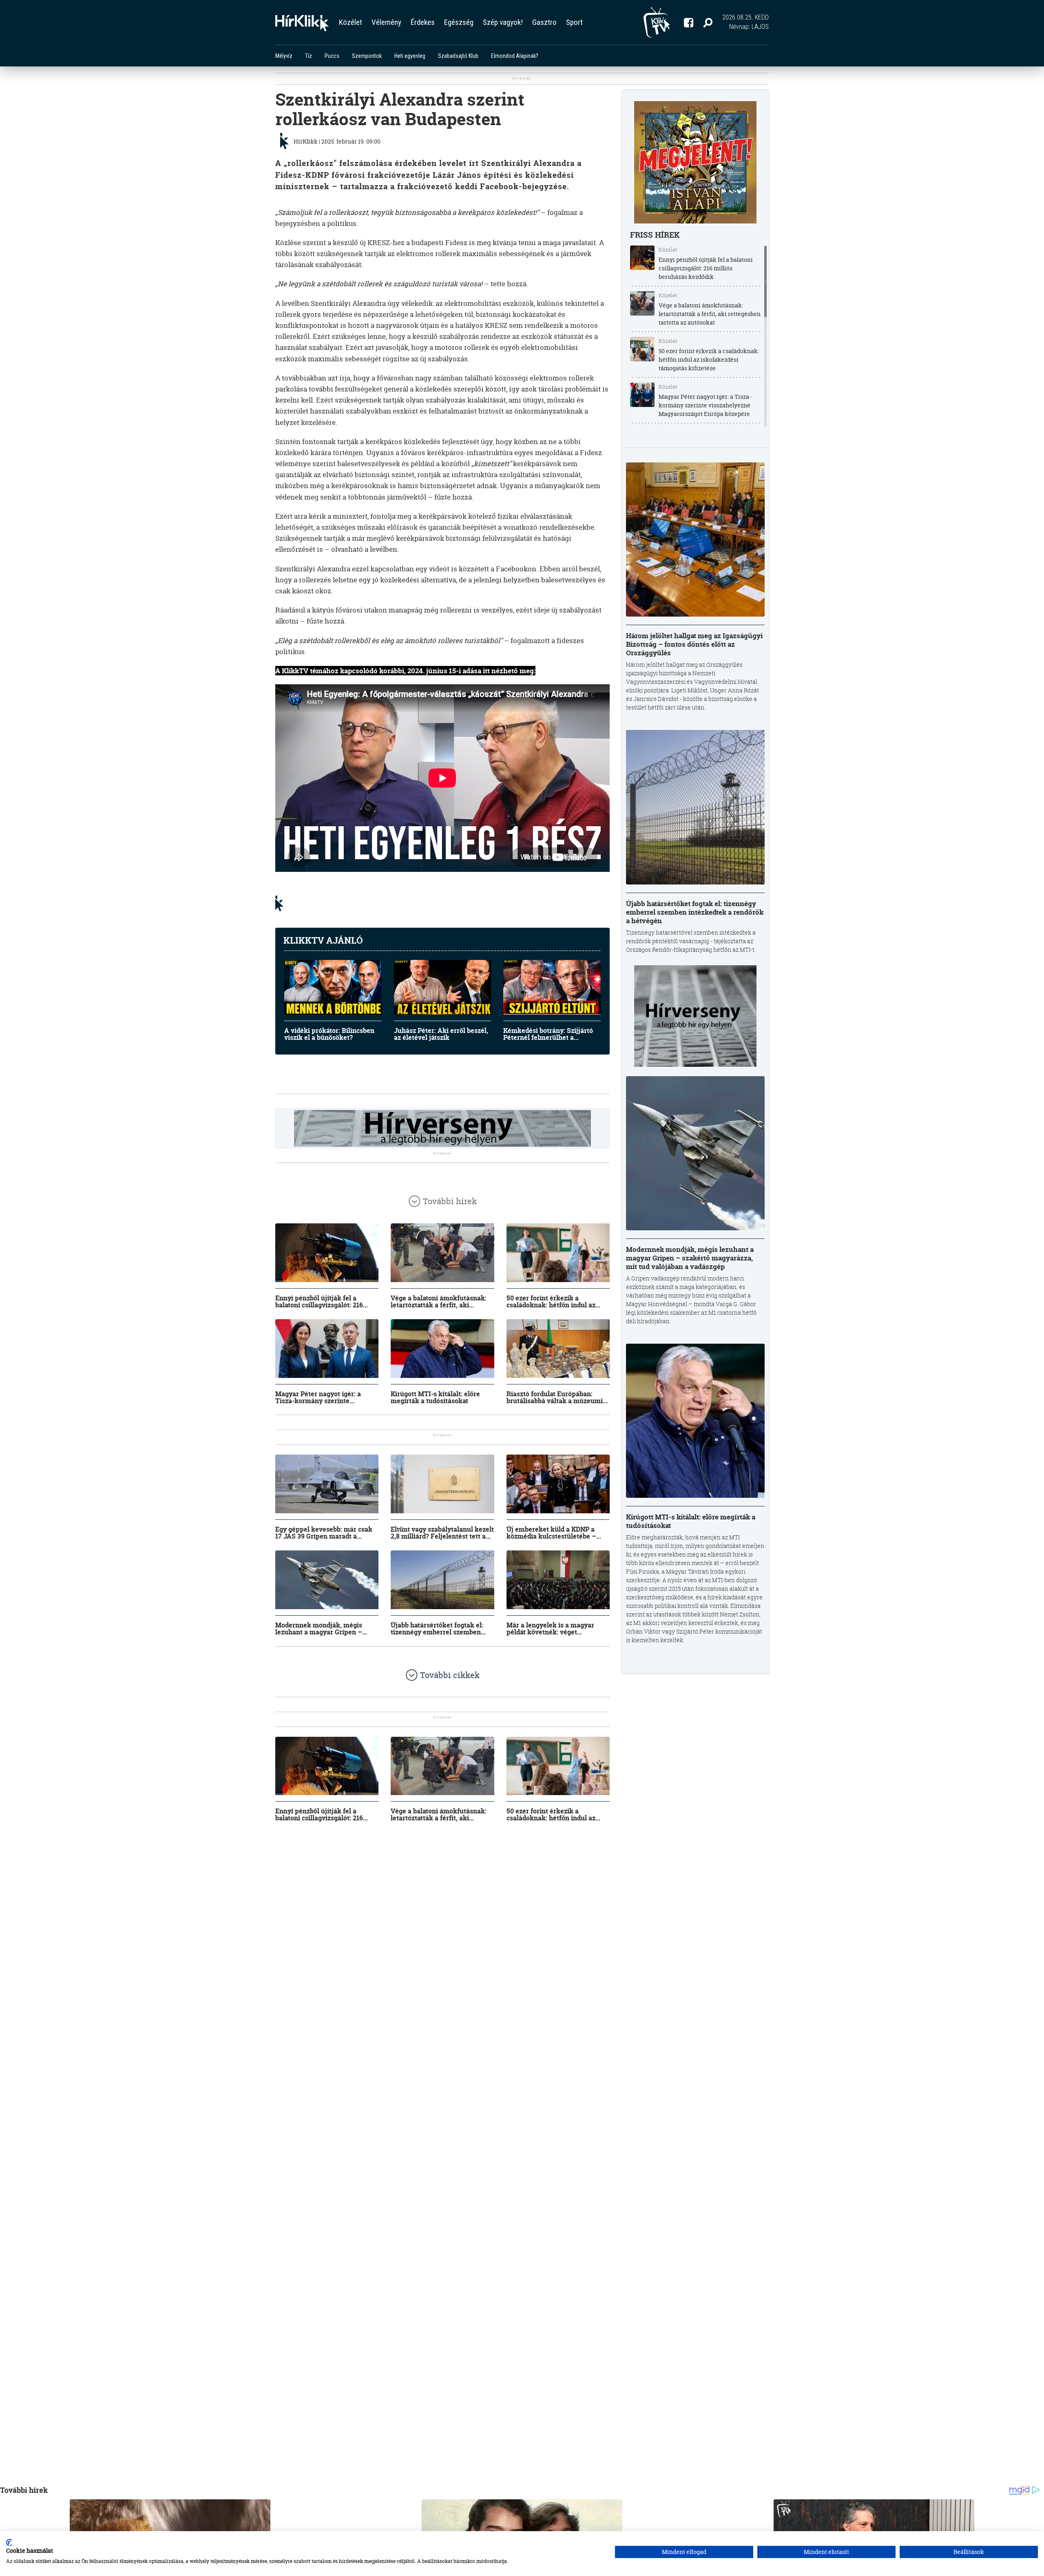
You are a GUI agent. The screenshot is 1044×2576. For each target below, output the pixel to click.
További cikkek (450, 1675)
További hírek (450, 1201)
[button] (708, 22)
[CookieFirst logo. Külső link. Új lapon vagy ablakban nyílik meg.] (9, 2543)
